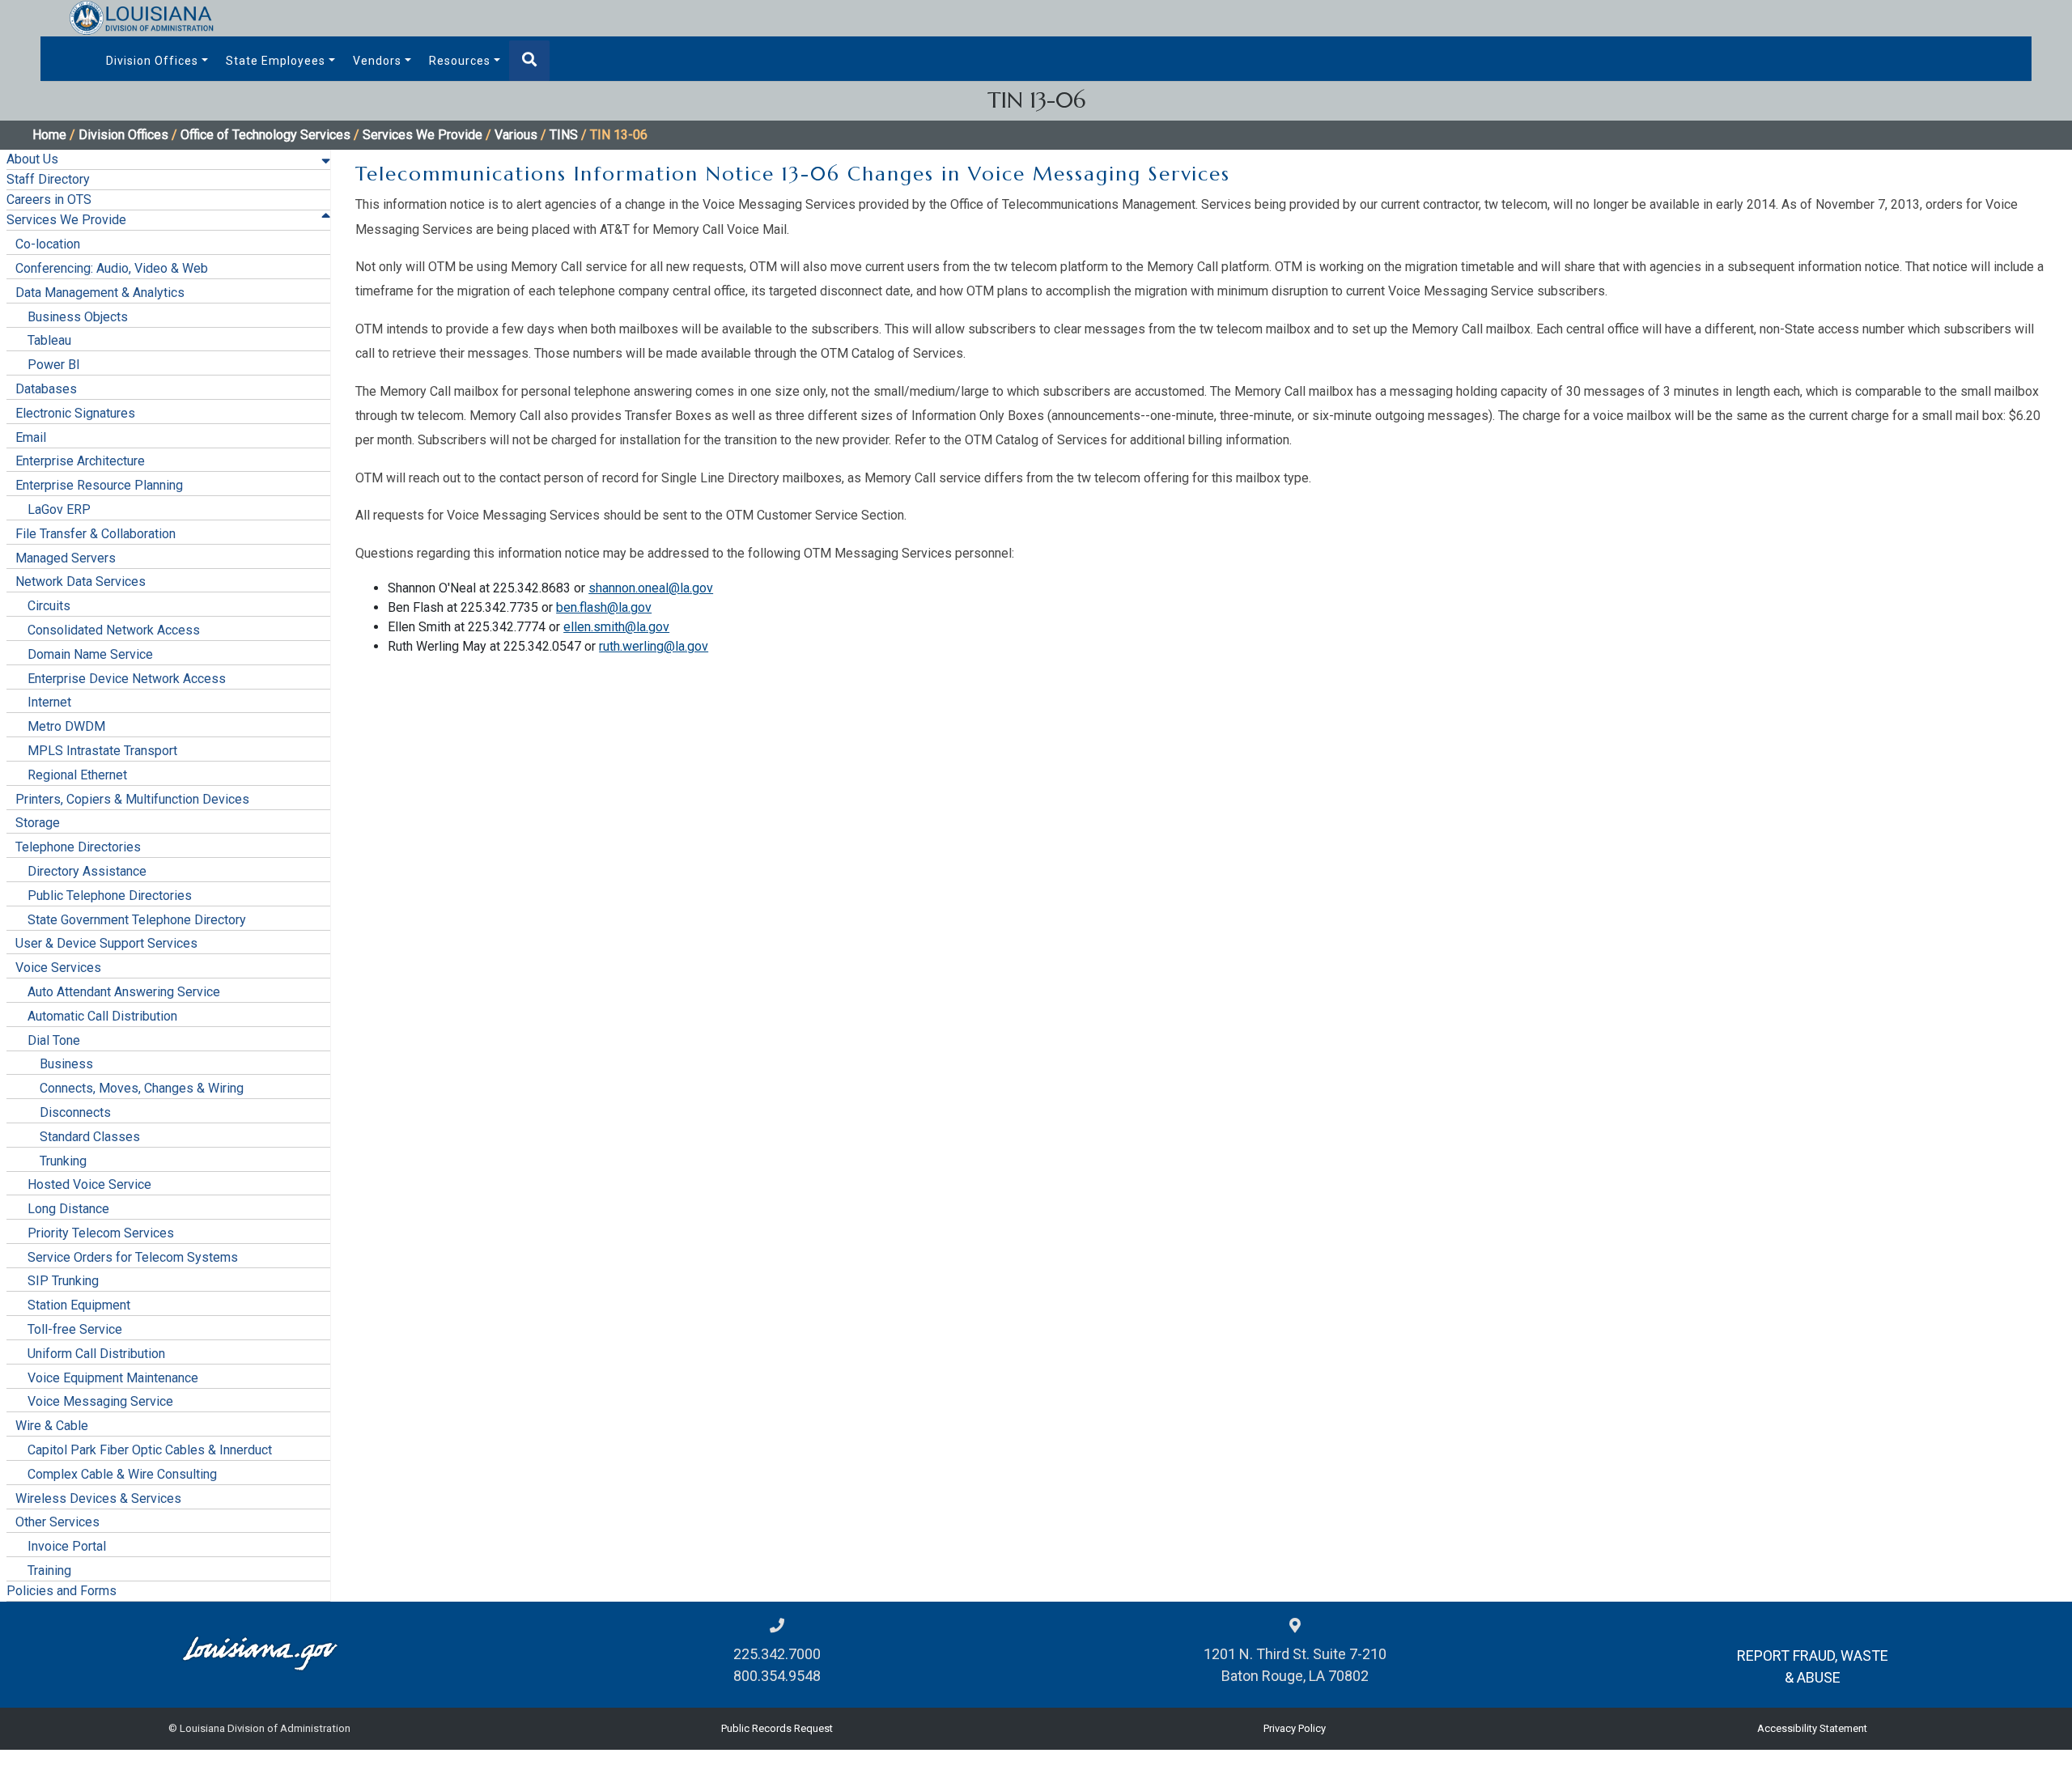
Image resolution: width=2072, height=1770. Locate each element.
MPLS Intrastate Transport (102, 751)
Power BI (54, 365)
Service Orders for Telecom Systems (133, 1257)
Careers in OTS (49, 199)
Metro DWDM (66, 726)
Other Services (57, 1522)
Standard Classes (90, 1137)
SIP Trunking (63, 1281)
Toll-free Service (75, 1329)
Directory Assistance (87, 871)
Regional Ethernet (77, 775)
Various (516, 135)
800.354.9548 (777, 1676)
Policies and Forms (62, 1591)
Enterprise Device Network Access (127, 679)
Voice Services (58, 968)
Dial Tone (54, 1040)
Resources (460, 61)
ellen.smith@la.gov (616, 627)
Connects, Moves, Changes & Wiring (142, 1088)
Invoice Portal (67, 1546)
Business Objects (78, 317)
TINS (564, 135)
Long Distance (68, 1209)
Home (49, 135)
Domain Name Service (90, 654)
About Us (32, 159)
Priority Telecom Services (101, 1233)
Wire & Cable (52, 1426)
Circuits (49, 606)
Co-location (48, 244)
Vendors (377, 61)
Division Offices (152, 61)
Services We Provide (422, 135)
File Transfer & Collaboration (96, 534)
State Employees (276, 61)
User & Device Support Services (106, 943)
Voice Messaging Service (100, 1401)
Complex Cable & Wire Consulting (122, 1474)
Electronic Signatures (75, 413)
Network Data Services (81, 582)
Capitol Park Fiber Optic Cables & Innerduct (150, 1450)
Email (31, 437)
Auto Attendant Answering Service (124, 992)
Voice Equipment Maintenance (113, 1378)
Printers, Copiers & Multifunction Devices (132, 799)
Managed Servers (66, 558)
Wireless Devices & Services (98, 1498)
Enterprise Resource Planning (99, 485)
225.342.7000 (777, 1654)
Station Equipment (79, 1305)
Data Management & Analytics (100, 293)
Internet (49, 702)
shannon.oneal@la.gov (651, 588)
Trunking (63, 1161)
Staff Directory (48, 179)
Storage (38, 823)
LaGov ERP (59, 509)
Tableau (49, 340)
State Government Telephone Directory (137, 920)
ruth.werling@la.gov (654, 646)
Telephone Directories (78, 847)
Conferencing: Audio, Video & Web (112, 268)
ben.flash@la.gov (604, 607)
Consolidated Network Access (114, 630)
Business (66, 1064)
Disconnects (75, 1112)
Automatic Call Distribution (102, 1016)
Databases (46, 389)
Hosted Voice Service (89, 1184)
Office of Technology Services (265, 135)
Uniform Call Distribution (96, 1354)
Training (49, 1571)
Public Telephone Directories (110, 896)
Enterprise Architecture (80, 461)
